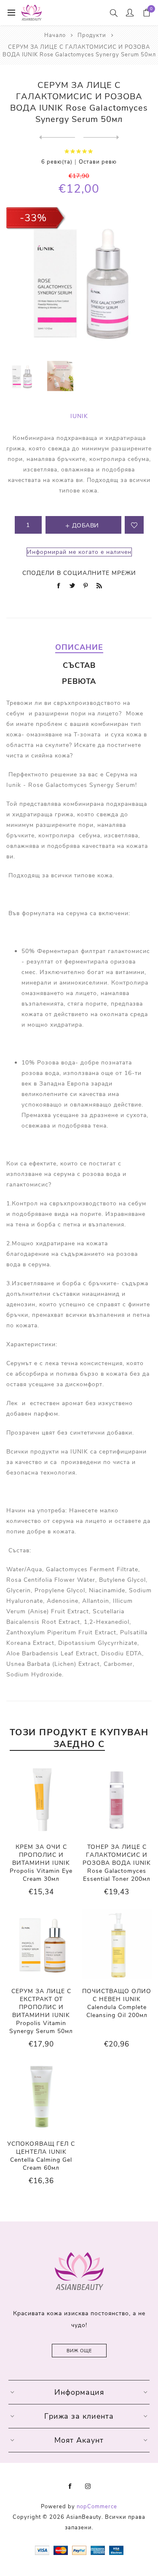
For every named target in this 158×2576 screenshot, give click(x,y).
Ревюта (79, 681)
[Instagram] (88, 2486)
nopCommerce (97, 2507)
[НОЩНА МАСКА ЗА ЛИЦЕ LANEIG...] (101, 138)
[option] (21, 376)
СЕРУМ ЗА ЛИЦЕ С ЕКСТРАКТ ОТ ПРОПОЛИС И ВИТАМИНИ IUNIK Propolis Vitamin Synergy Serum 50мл (41, 2011)
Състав (79, 665)
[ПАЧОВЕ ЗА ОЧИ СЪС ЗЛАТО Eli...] (57, 138)
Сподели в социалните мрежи (79, 573)
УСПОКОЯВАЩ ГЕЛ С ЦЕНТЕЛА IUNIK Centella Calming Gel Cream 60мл (41, 2156)
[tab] (79, 647)
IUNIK (79, 416)
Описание (79, 647)
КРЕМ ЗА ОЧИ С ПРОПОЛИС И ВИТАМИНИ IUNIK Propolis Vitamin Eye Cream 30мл (41, 1863)
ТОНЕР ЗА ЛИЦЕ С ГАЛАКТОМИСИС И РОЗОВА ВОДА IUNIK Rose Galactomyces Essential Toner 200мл (117, 1863)
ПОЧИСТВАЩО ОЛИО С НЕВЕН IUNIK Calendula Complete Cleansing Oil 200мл (117, 2003)
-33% (33, 218)
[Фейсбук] (70, 2486)
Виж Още (79, 2351)
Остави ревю (98, 162)
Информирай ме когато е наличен (79, 552)
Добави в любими (134, 525)
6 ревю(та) (57, 162)
